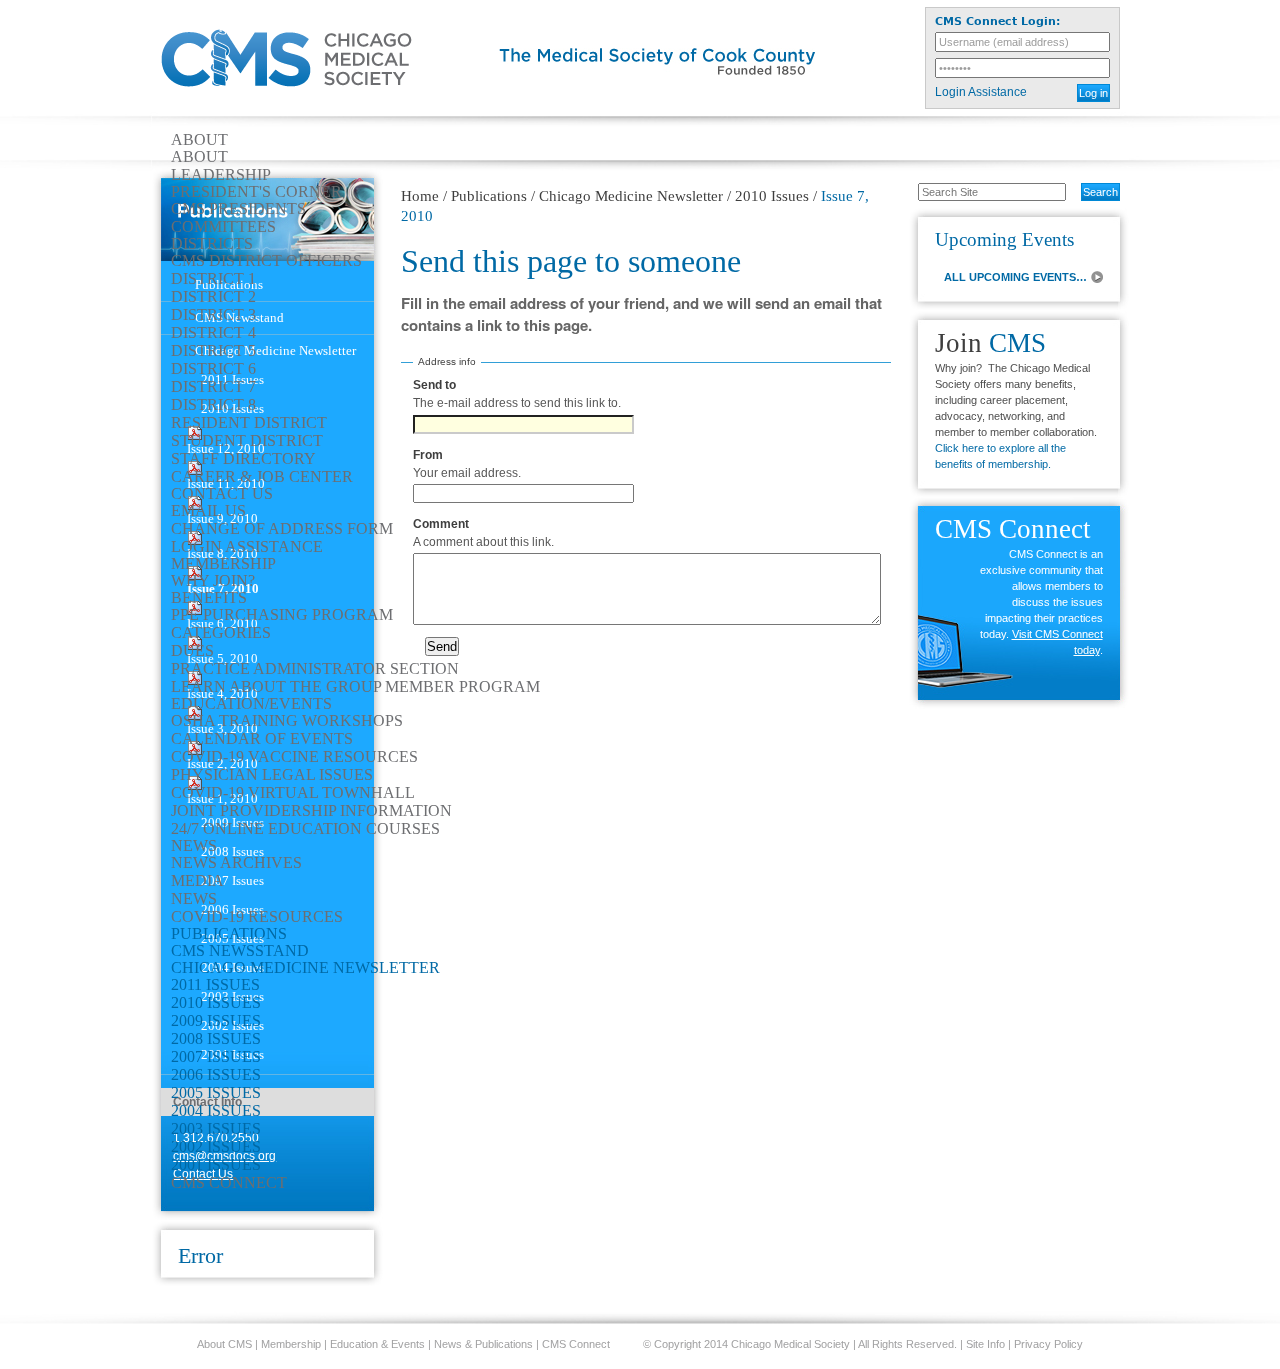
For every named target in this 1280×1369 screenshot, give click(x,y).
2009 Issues (216, 1021)
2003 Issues (216, 1129)
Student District (247, 441)
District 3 (213, 315)
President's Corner (256, 192)
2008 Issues (216, 1039)
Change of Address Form (282, 529)
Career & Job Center (262, 477)
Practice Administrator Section (315, 669)
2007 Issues (216, 1057)
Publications (229, 934)
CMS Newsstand (240, 951)
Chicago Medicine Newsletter (305, 968)
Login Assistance (981, 92)
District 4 (213, 333)
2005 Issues (216, 1093)
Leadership (221, 175)
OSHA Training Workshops (287, 721)
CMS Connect (229, 1183)
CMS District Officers (266, 261)
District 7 (213, 387)
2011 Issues (215, 985)
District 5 (213, 351)
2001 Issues (216, 1165)
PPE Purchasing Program (282, 615)
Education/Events (251, 704)
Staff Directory (243, 459)
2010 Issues (216, 1003)
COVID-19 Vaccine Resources (294, 757)
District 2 (213, 297)
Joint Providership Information (311, 811)
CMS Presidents (238, 209)
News (194, 846)
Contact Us (222, 494)
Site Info (985, 1344)
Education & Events (377, 1344)
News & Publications (483, 1344)
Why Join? (213, 581)
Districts (212, 244)
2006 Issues (216, 1075)
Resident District (249, 423)
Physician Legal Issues (272, 775)
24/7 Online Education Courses (305, 829)
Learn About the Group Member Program (355, 687)
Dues (192, 651)
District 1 (213, 279)
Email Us (208, 511)
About (199, 140)
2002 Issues (216, 1147)
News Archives (236, 863)
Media (197, 881)
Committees (223, 227)
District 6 (213, 369)
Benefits (209, 598)
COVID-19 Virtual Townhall (293, 793)
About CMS (224, 1344)
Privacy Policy (1048, 1344)
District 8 (213, 405)
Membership (223, 564)
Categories (221, 633)
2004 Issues (216, 1111)
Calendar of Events (262, 739)
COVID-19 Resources (257, 917)
